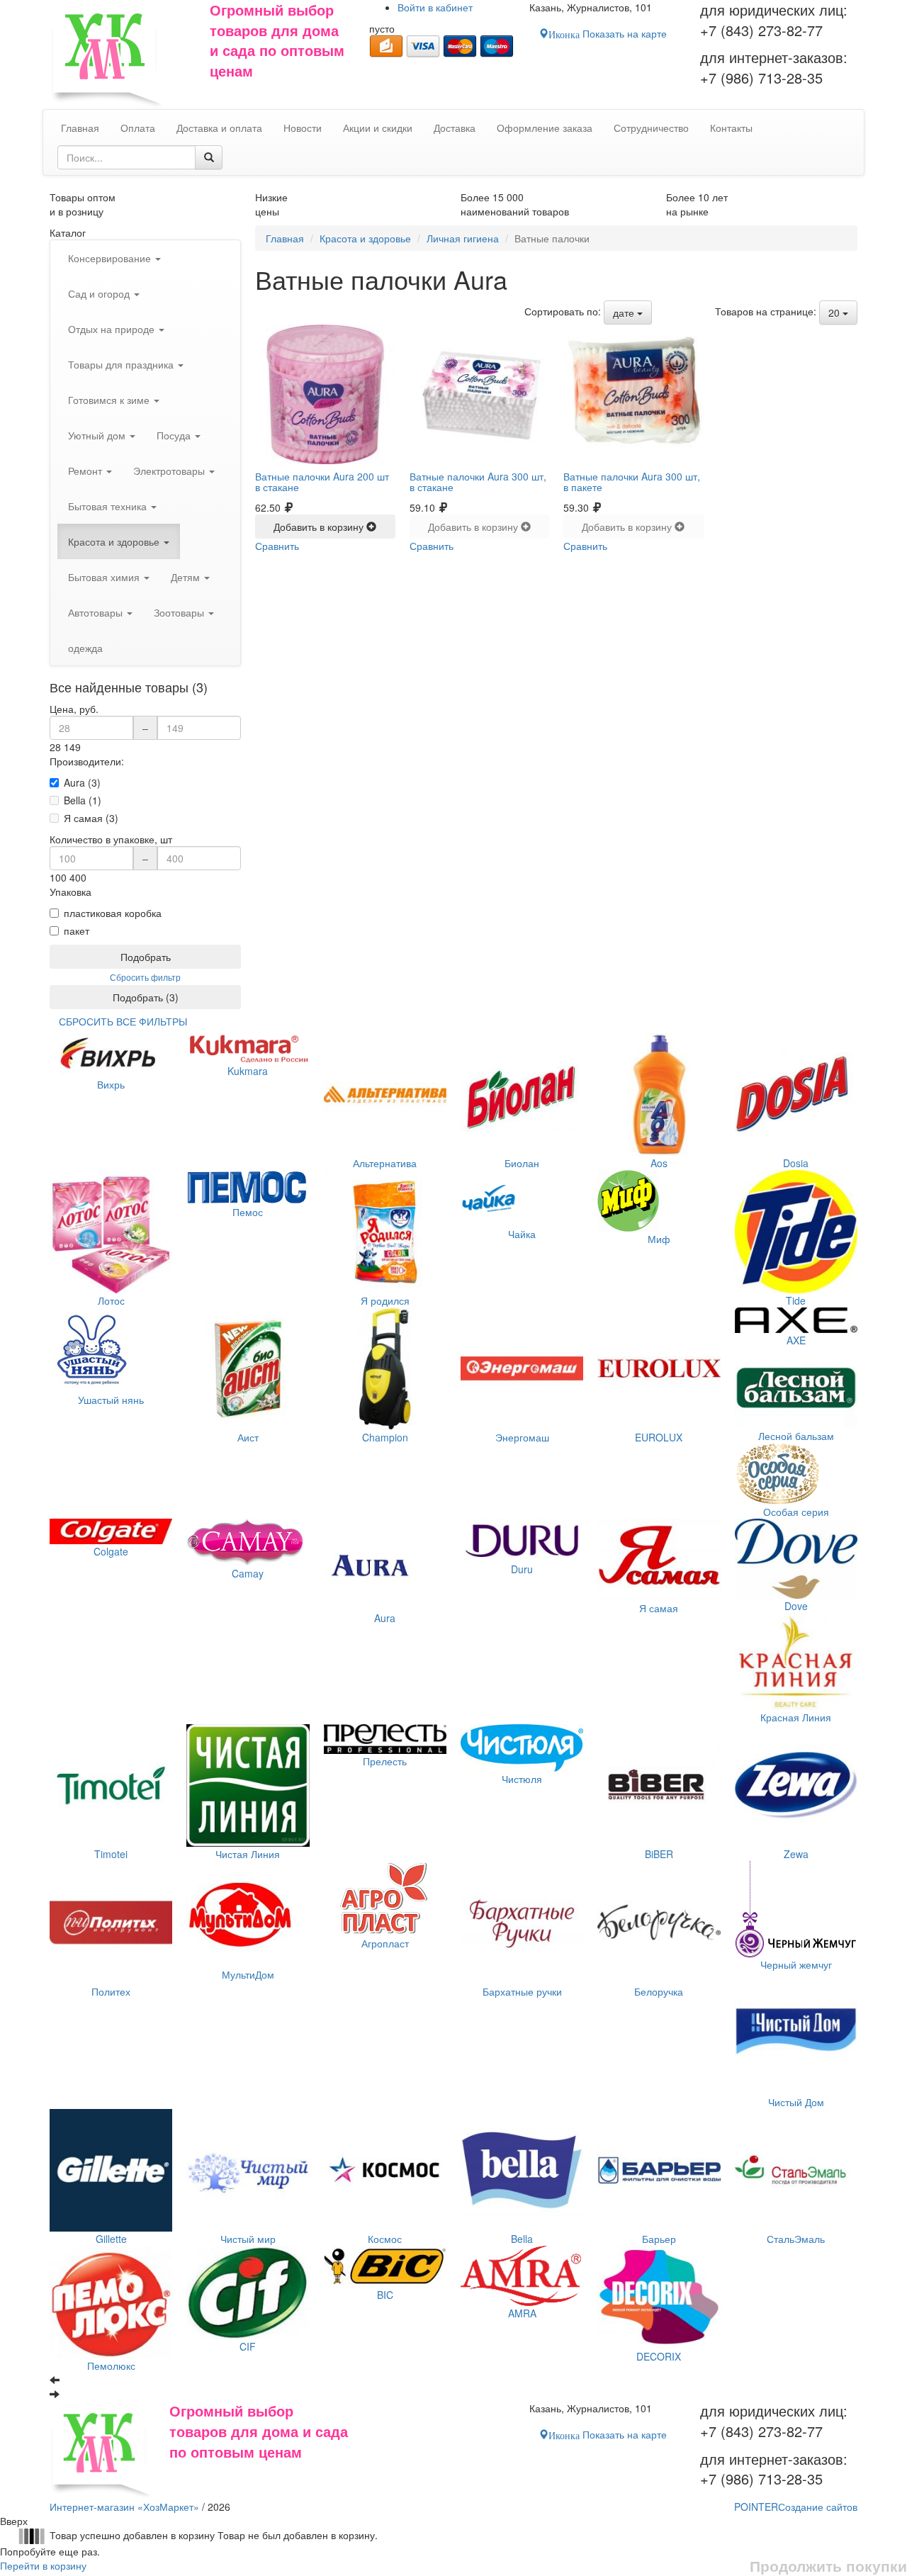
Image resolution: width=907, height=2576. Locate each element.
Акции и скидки (378, 128)
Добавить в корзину (320, 527)
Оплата (138, 128)
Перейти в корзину (43, 2565)
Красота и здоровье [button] (115, 541)
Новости (303, 128)
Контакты (731, 128)
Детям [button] (187, 577)
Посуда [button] (175, 435)
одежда (85, 648)
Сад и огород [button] (100, 293)
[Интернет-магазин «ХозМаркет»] (123, 55)
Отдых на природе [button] (113, 329)
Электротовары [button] (170, 471)
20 (835, 313)
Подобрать (146, 957)
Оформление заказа (545, 128)
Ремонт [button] (86, 471)
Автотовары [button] (97, 612)
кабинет (435, 7)
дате (625, 313)
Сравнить (277, 546)
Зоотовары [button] (180, 612)
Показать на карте (608, 33)
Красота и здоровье (365, 238)
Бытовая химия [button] (105, 577)
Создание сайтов (796, 2507)
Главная (285, 238)
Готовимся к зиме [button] (110, 400)
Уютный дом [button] (98, 435)
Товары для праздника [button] (122, 364)
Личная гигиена (463, 238)
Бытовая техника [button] (109, 506)
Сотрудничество (651, 128)
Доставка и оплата (219, 128)
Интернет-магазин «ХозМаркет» (124, 2507)
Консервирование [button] (111, 258)
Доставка (455, 128)
